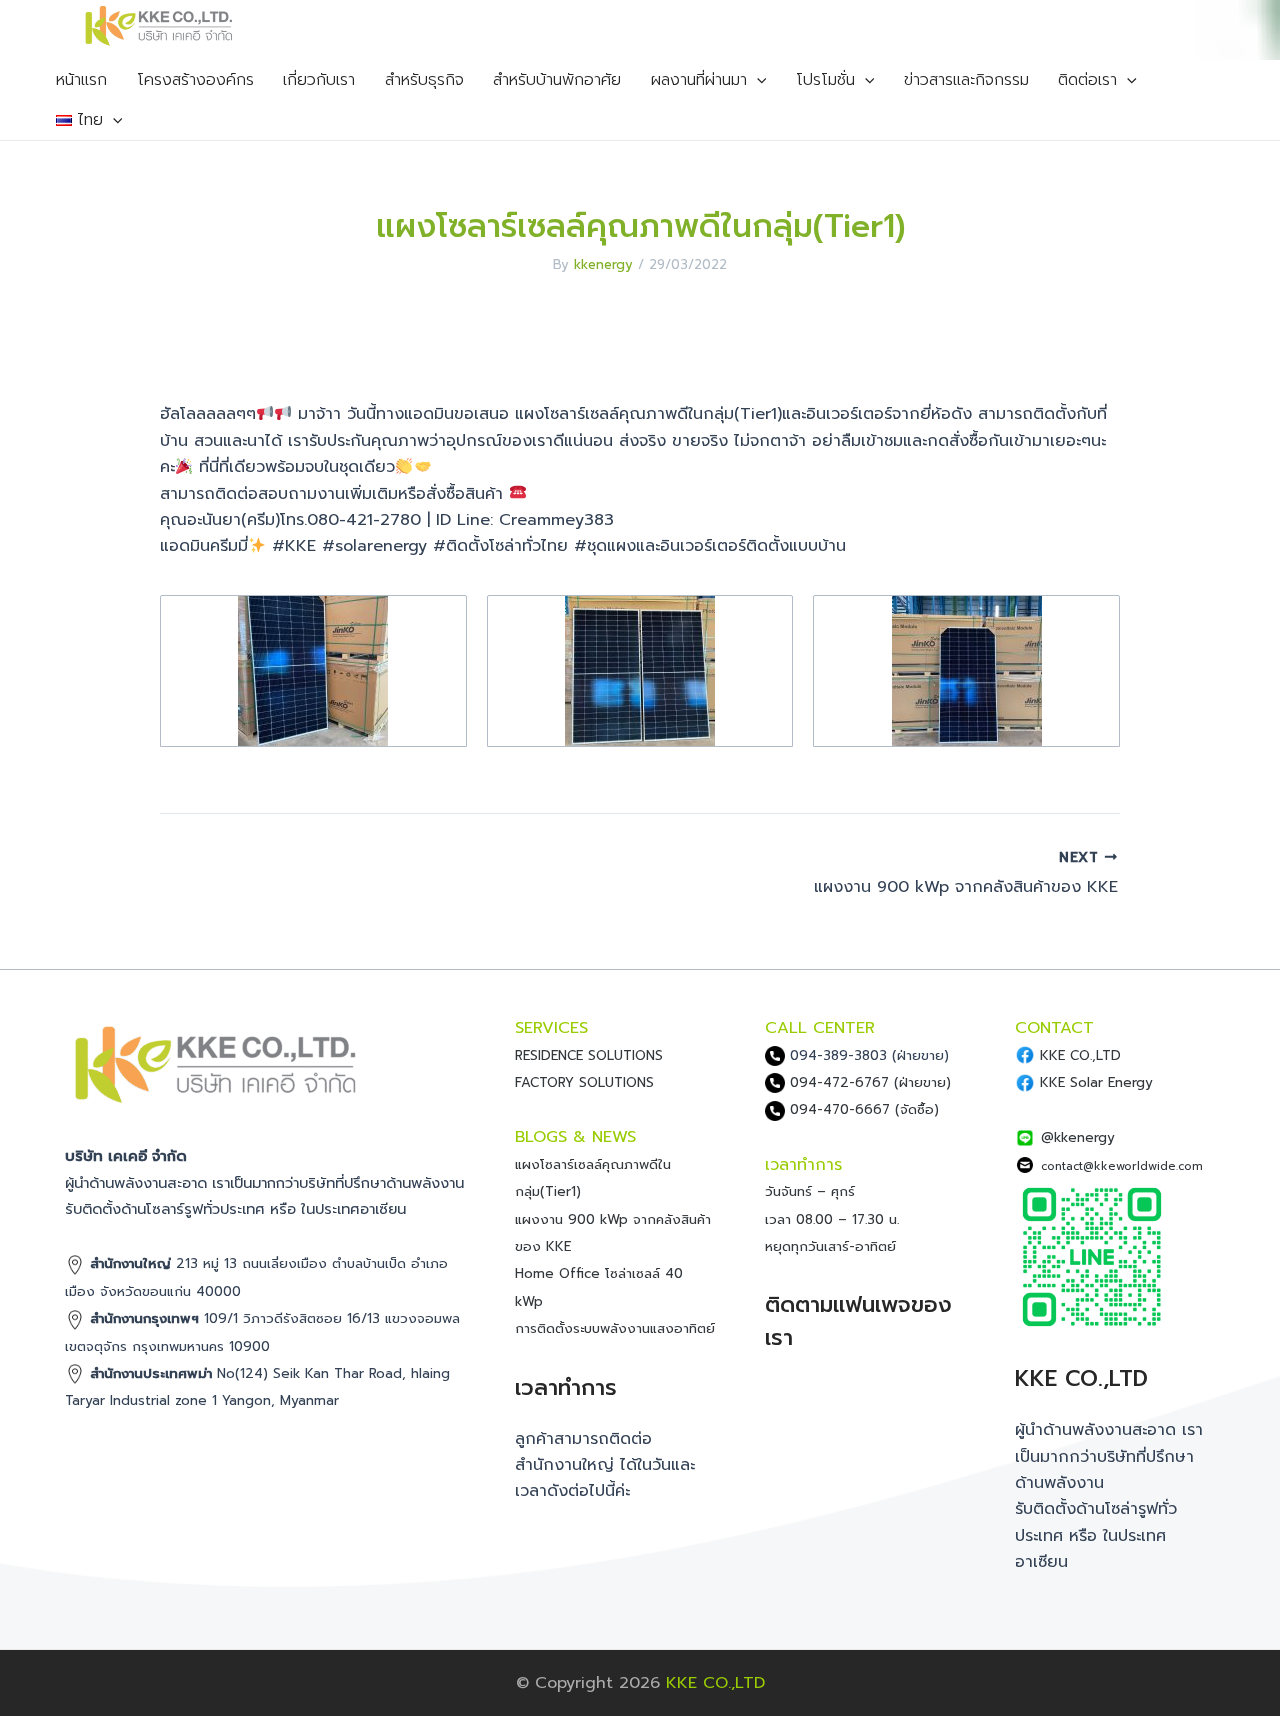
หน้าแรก (81, 80)
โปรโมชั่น (825, 80)
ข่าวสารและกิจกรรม (966, 80)
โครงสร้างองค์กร (195, 80)
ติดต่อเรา (1087, 80)
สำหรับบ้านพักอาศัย (557, 80)
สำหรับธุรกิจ (424, 80)
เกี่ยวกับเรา (319, 80)
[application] (757, 80)
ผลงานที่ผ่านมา (699, 80)
